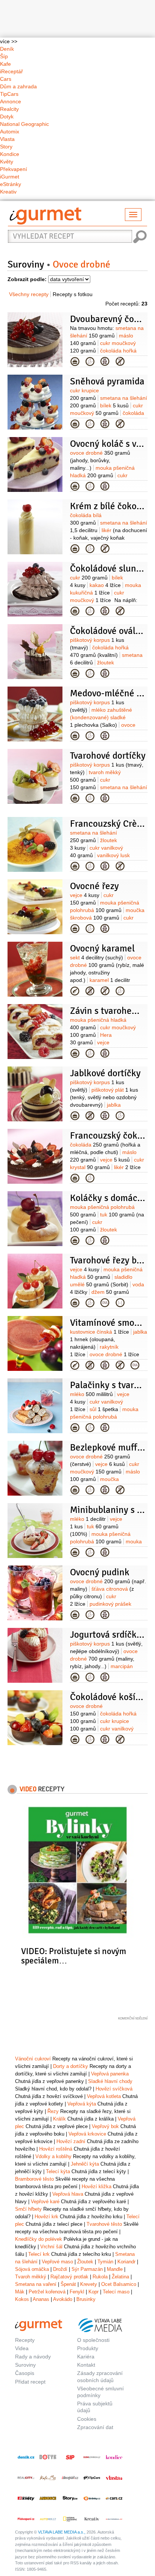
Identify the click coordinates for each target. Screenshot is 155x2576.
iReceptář (11, 71)
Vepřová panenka (110, 2074)
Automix (10, 132)
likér (109, 538)
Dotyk (7, 116)
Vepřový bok (105, 2126)
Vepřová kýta (82, 2104)
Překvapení (14, 169)
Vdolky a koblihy (53, 2156)
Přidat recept (30, 2382)
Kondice (10, 154)
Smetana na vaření (36, 2284)
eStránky (11, 184)
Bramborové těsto (34, 2179)
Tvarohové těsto (104, 2224)
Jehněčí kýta (85, 2164)
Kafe (5, 64)
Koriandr (126, 2262)
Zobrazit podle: (27, 279)
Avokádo (63, 2299)
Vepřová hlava (68, 2194)
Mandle (115, 2269)
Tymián (105, 2262)
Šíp (4, 56)
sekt (96, 957)
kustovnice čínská (100, 1332)
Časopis (25, 2373)
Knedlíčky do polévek (39, 2239)
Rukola (100, 2277)
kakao (105, 585)
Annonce (11, 101)
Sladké (75, 1615)
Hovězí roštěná (56, 2149)
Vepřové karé (45, 2202)
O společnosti (93, 2340)
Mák (20, 2292)
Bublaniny (75, 1552)
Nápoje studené (75, 991)
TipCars (9, 94)
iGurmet (10, 177)
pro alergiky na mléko (90, 991)
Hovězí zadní (71, 2141)
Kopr (93, 2292)
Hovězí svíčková (114, 2089)
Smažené (75, 1428)
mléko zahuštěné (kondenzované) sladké (101, 717)
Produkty (88, 2348)
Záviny (75, 1053)
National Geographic (24, 124)
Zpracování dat (95, 2427)
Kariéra (86, 2357)
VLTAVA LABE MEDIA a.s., (62, 2532)
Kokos (22, 2299)
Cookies (87, 2419)
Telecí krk (39, 2254)
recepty (42, 1789)
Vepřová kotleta (104, 2096)
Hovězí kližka (96, 2186)
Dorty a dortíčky (75, 362)
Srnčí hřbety (28, 2209)
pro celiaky (120, 362)
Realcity (9, 109)
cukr (89, 578)
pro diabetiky (105, 1303)
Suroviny (26, 265)
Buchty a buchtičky (75, 1490)
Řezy (75, 929)
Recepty (25, 2340)
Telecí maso (116, 2292)
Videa (22, 2348)
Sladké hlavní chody (110, 2081)
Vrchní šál (51, 2247)
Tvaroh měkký (31, 2277)
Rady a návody (33, 2357)
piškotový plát (104, 1097)
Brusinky (86, 2299)
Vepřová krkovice (87, 2134)
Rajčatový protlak (69, 2277)
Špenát (68, 2284)
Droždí (60, 2269)
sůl (104, 1409)
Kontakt (86, 2365)
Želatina (120, 2277)
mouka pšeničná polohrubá (104, 1417)
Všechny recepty (29, 294)
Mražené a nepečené (75, 549)
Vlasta (7, 139)
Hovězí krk (46, 2217)
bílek (114, 405)
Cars (6, 79)
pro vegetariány (90, 362)
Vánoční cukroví (33, 2059)
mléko (91, 1394)
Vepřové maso (57, 2262)
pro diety (120, 1303)
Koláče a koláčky (75, 486)
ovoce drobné (100, 460)
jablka (109, 1339)
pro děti (105, 362)
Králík (59, 2119)
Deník (7, 49)
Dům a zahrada (18, 86)
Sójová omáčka (32, 2269)
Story (6, 147)
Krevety (89, 2284)
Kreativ (8, 192)
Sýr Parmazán (87, 2269)
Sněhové (75, 424)
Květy (7, 162)
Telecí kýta (58, 2171)
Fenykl (77, 2292)
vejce (85, 895)
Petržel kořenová (47, 2292)
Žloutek (85, 2262)
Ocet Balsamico (119, 2284)
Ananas (41, 2299)
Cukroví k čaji (75, 611)
